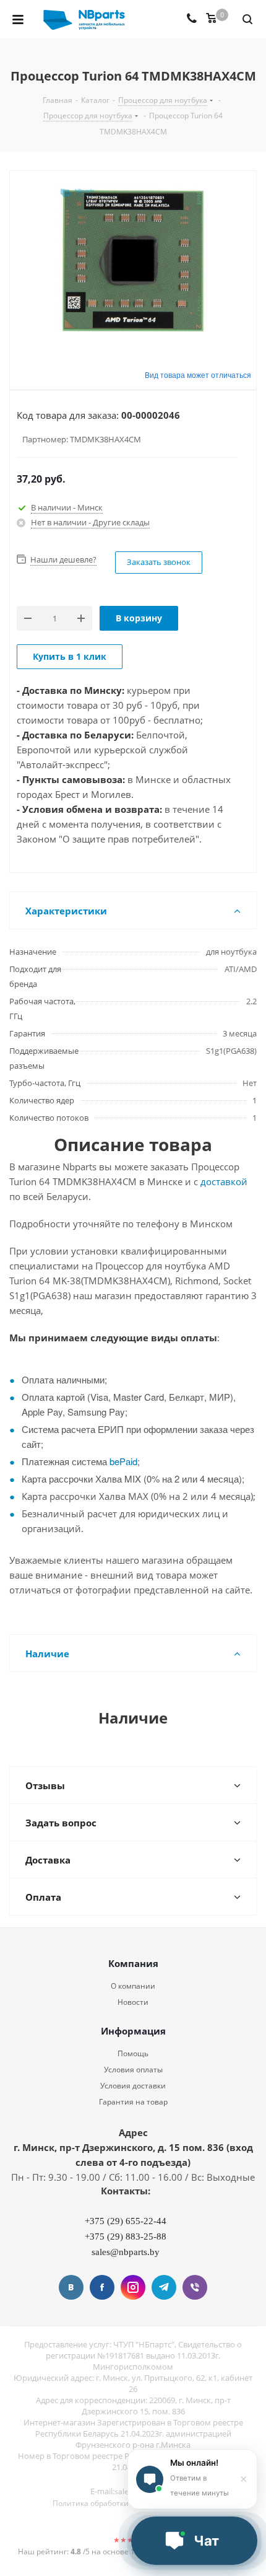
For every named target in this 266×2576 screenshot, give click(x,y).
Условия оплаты (133, 2070)
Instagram (133, 2287)
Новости (133, 2002)
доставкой (224, 1181)
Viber (195, 2287)
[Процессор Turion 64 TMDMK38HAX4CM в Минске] (133, 261)
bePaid (123, 1461)
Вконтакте (71, 2287)
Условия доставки (133, 2086)
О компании (133, 1986)
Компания (133, 1963)
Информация (133, 2031)
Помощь (133, 2053)
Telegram (164, 2287)
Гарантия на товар (133, 2102)
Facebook (102, 2287)
